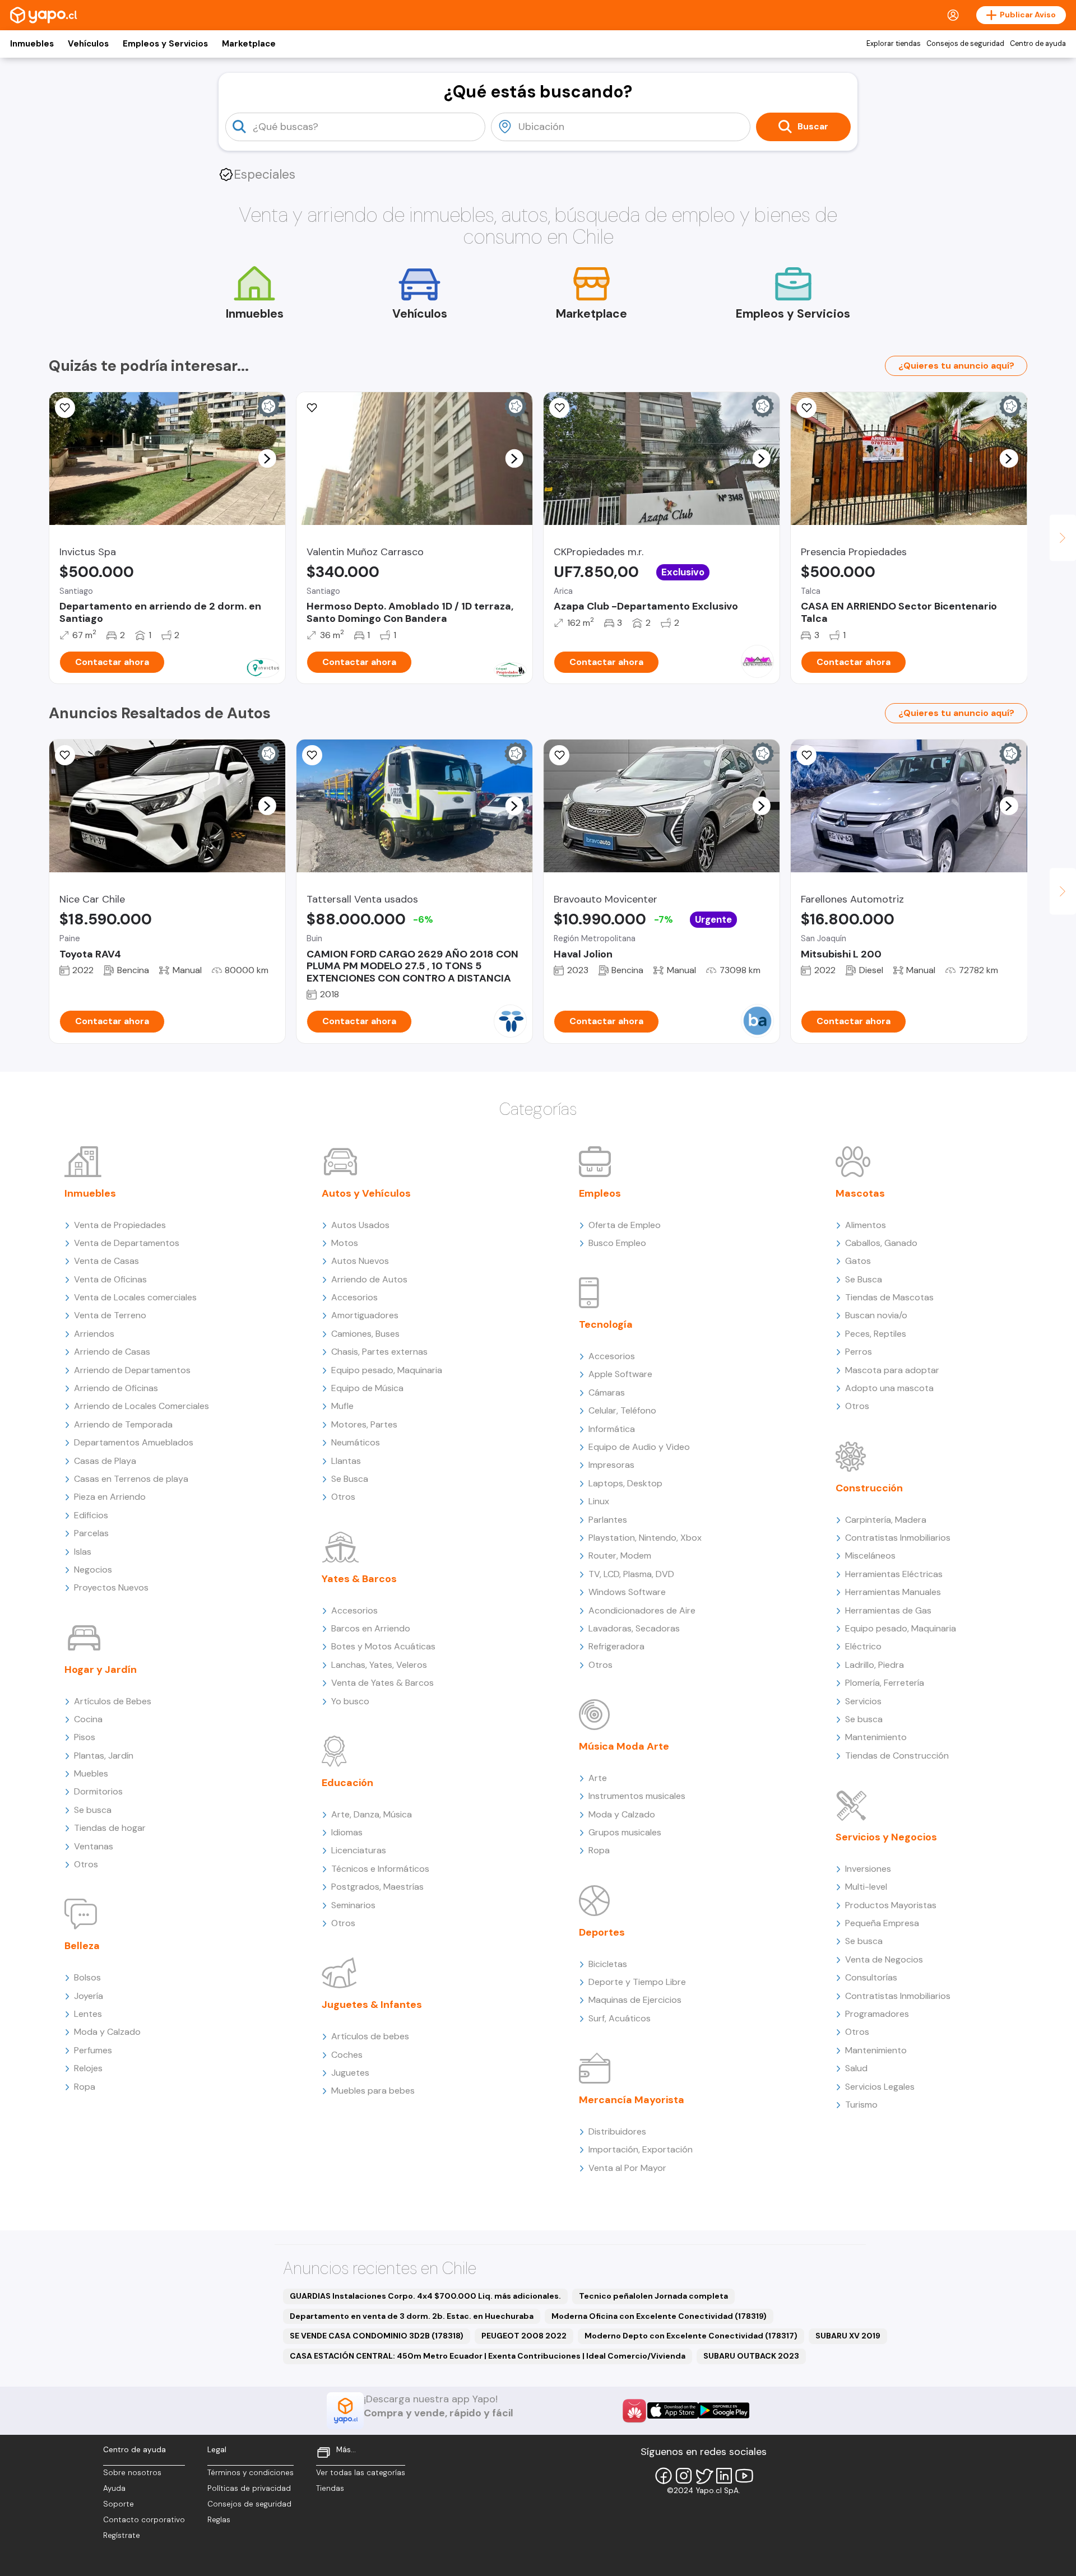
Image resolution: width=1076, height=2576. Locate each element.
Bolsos (87, 1977)
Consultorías (871, 1977)
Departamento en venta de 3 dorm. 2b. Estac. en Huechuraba (412, 2316)
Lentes (88, 2014)
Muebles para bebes (373, 2091)
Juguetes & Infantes (372, 2005)
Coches (347, 2055)
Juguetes (350, 2073)
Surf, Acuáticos (620, 2018)
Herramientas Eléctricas (894, 1574)
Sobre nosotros (132, 2473)
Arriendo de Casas (112, 1352)
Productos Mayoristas (891, 1905)
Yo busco (350, 1701)
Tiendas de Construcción (897, 1756)
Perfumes (93, 2050)
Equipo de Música (367, 1388)
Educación (347, 1783)
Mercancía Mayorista (632, 2100)
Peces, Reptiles (876, 1334)
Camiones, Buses (365, 1334)
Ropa (85, 2087)
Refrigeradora (616, 1646)
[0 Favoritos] (559, 408)
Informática (612, 1429)
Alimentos (866, 1225)
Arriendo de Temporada (123, 1424)
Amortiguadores (365, 1315)
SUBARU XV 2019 (848, 2336)
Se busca (93, 1810)
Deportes (602, 1932)
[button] (267, 458)
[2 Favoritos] (65, 755)
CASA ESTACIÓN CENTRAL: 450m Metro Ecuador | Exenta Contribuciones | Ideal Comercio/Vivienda (488, 2356)
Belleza (82, 1946)
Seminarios (353, 1905)
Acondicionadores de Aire (642, 1610)
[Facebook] (664, 2476)
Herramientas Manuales (893, 1592)
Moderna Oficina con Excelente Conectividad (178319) (659, 2316)
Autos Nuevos (360, 1261)
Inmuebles (32, 44)
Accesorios (354, 1297)
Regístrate (122, 2535)
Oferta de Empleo (625, 1225)
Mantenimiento (876, 1737)
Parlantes (608, 1520)
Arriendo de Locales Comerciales (142, 1406)
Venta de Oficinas (110, 1279)
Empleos (600, 1193)
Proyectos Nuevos (111, 1587)
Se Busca (350, 1479)
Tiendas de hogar (110, 1828)
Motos (345, 1243)
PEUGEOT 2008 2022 (524, 2336)
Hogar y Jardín (101, 1670)
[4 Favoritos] (312, 408)
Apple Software (620, 1374)
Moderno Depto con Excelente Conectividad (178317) (691, 2336)
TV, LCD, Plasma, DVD (631, 1574)
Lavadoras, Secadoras (634, 1628)
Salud (856, 2068)
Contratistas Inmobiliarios (898, 1538)
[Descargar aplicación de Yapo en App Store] (673, 2410)
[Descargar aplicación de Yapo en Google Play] (724, 2410)
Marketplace (249, 44)
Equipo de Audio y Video (639, 1447)
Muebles (91, 1773)
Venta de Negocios (884, 1959)
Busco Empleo (617, 1243)
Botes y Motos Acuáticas (383, 1646)
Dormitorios (98, 1791)
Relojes (88, 2068)
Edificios (91, 1515)
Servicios (863, 1701)
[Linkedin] (724, 2476)
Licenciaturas (359, 1850)
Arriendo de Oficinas (116, 1388)
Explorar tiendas (894, 44)
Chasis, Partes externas (379, 1352)
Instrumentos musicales (637, 1796)
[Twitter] (704, 2476)
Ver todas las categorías (361, 2473)
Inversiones (868, 1869)
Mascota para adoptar (892, 1370)
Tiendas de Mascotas (889, 1297)
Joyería (89, 1996)
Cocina (88, 1719)
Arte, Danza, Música (372, 1814)
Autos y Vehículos (366, 1193)
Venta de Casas (106, 1261)
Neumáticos (356, 1442)
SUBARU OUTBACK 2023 (751, 2356)
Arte (598, 1778)
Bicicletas (608, 1964)
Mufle (342, 1406)
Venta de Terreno (110, 1315)
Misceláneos (870, 1556)
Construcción (869, 1488)
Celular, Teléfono (622, 1410)
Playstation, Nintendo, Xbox (645, 1538)
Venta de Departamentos (127, 1243)
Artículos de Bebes (113, 1701)
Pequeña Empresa (882, 1923)
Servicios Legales (880, 2087)
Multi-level (866, 1887)
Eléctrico (863, 1646)
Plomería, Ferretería (885, 1683)
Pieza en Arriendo (110, 1497)
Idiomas (347, 1832)
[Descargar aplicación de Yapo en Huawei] (634, 2411)
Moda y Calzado (107, 2032)
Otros (86, 1864)
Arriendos (94, 1334)
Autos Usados (360, 1225)
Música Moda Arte (624, 1746)
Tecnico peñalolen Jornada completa (653, 2296)
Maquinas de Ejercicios (635, 2000)
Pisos (85, 1737)
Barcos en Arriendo (371, 1628)
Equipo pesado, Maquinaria (387, 1370)
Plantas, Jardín (104, 1756)
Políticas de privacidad (249, 2488)
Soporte (119, 2504)
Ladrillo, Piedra (875, 1665)
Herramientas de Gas (888, 1610)
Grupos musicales (625, 1832)
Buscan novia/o (876, 1315)
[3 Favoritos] (65, 408)
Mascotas (860, 1193)
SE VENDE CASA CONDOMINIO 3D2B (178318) (377, 2336)
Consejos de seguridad (965, 44)
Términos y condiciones (251, 2473)
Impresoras (611, 1465)
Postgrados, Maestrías (377, 1887)
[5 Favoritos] (806, 408)
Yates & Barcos (359, 1579)
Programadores (877, 2014)
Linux (599, 1501)
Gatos (858, 1261)
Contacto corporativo (144, 2520)
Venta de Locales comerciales (135, 1297)
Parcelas (91, 1533)
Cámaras (607, 1392)
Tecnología (606, 1324)
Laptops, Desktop (625, 1483)
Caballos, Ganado (881, 1243)
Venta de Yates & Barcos (382, 1683)
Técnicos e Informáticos (380, 1869)
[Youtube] (744, 2476)
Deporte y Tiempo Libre (637, 1982)
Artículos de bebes (370, 2036)
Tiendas (330, 2488)
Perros (859, 1352)
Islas (83, 1552)
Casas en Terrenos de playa (131, 1479)
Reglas (219, 2520)
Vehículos (88, 44)
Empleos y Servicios (165, 44)
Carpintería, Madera (886, 1520)
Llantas (346, 1461)
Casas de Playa (105, 1461)
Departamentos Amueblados (134, 1442)
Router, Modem (620, 1556)
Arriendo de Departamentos (132, 1370)
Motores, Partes (364, 1424)
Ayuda (114, 2488)
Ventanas (94, 1846)
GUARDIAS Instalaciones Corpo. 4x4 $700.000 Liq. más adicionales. (425, 2296)
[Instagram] (684, 2476)
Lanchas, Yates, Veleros (379, 1665)
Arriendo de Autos (369, 1279)
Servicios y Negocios (886, 1837)
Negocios (93, 1570)
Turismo (861, 2105)
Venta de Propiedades (120, 1225)
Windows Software (627, 1592)
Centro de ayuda (1038, 44)
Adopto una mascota (889, 1388)
